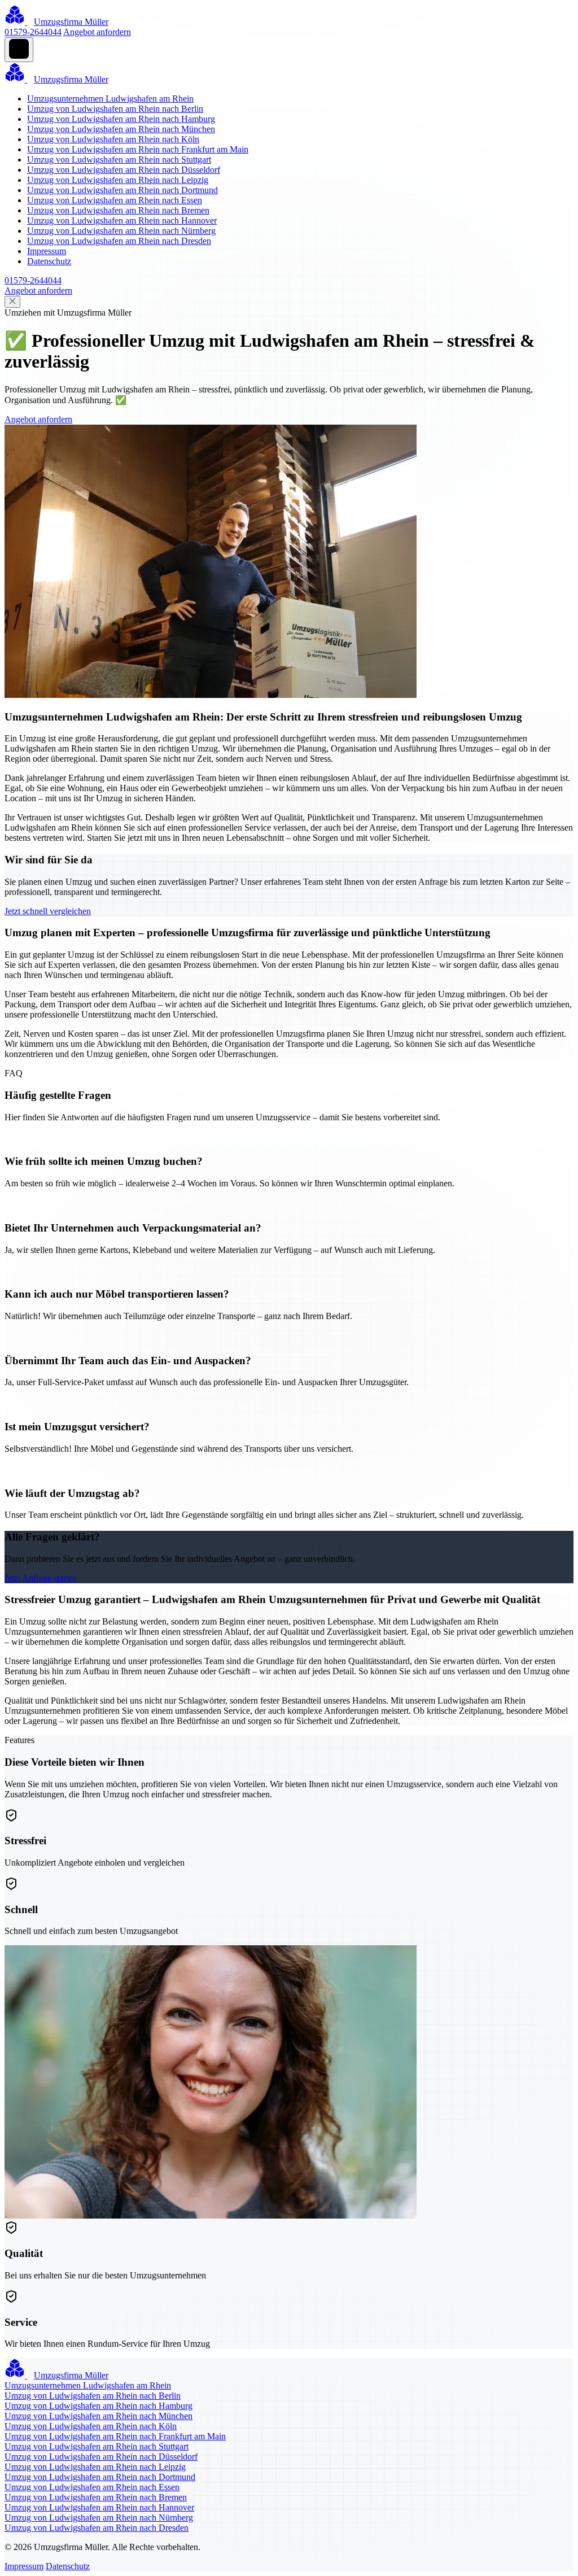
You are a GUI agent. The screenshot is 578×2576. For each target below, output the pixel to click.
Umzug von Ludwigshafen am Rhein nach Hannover (122, 221)
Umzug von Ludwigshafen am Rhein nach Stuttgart (119, 160)
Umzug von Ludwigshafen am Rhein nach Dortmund (122, 190)
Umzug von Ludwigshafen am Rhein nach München (121, 129)
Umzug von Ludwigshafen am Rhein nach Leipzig (118, 180)
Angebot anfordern (97, 32)
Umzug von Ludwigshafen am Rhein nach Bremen (118, 210)
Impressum (47, 251)
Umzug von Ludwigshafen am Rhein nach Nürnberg (121, 231)
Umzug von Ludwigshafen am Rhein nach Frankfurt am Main (138, 149)
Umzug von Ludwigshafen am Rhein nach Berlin (115, 109)
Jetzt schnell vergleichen (48, 911)
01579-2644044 (33, 32)
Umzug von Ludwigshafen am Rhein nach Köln (113, 139)
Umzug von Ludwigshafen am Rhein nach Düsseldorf (124, 170)
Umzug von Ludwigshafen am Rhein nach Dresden (119, 241)
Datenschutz (49, 261)
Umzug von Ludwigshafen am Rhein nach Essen (115, 200)
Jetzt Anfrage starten (41, 1578)
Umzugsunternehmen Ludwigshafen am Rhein (110, 99)
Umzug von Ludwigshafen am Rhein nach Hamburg (121, 119)
